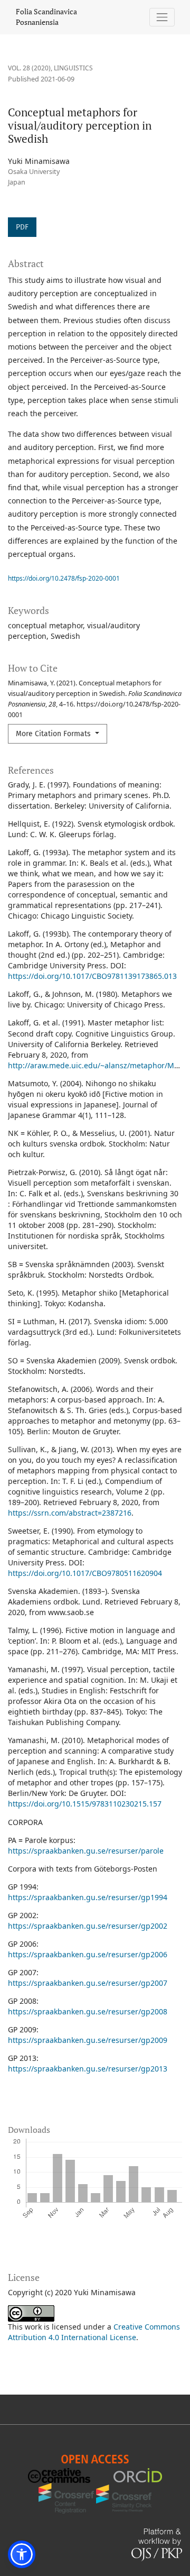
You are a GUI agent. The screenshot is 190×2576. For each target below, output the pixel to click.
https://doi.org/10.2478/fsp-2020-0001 (64, 578)
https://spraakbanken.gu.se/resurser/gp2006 (88, 1954)
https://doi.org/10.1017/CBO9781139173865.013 (92, 976)
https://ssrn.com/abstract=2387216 (70, 1513)
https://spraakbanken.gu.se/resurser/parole (86, 1851)
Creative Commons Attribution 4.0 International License (94, 2332)
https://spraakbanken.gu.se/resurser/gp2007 (88, 1983)
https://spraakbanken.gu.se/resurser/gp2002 (88, 1926)
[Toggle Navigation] (162, 17)
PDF (22, 227)
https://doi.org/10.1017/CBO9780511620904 (85, 1573)
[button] (22, 2554)
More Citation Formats (54, 734)
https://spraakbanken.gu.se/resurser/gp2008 (88, 2011)
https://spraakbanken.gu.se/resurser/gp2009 (88, 2040)
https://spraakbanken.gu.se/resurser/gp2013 (88, 2069)
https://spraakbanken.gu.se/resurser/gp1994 (88, 1897)
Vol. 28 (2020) (29, 68)
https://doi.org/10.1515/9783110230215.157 (85, 1804)
